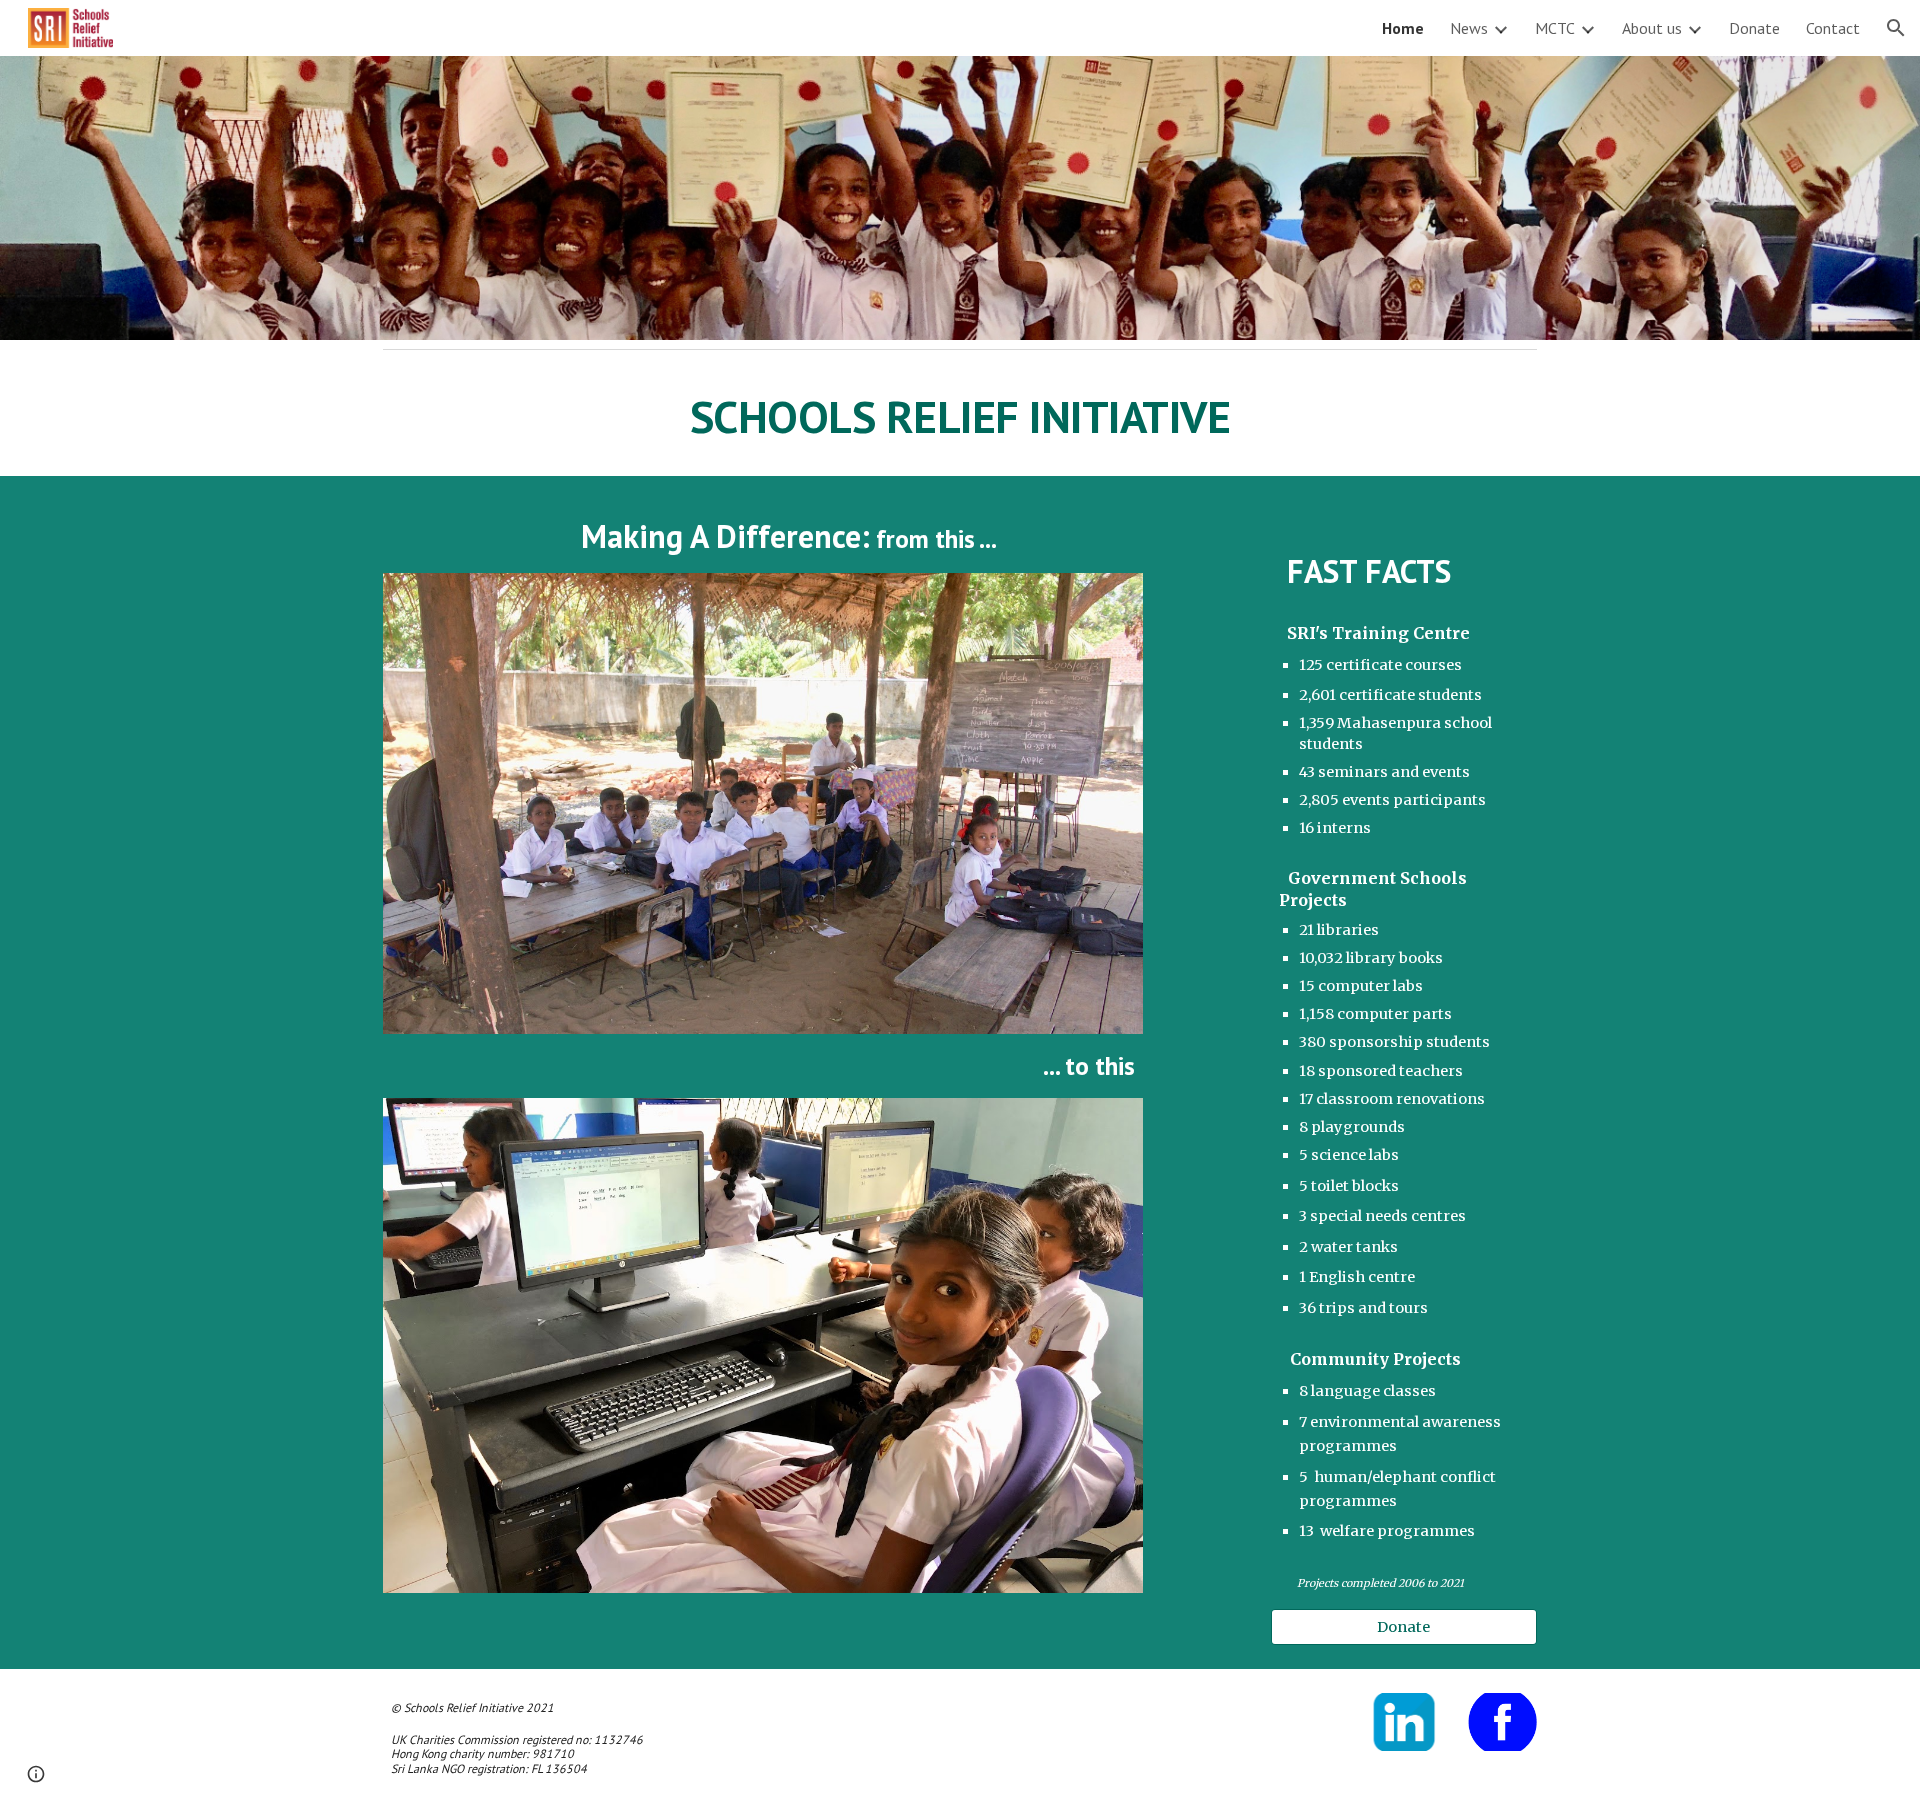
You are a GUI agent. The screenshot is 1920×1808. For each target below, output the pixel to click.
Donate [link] (1754, 28)
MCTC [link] (1555, 28)
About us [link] (1652, 28)
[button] (1896, 28)
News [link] (1469, 28)
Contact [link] (1833, 28)
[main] (960, 417)
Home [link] (1403, 28)
